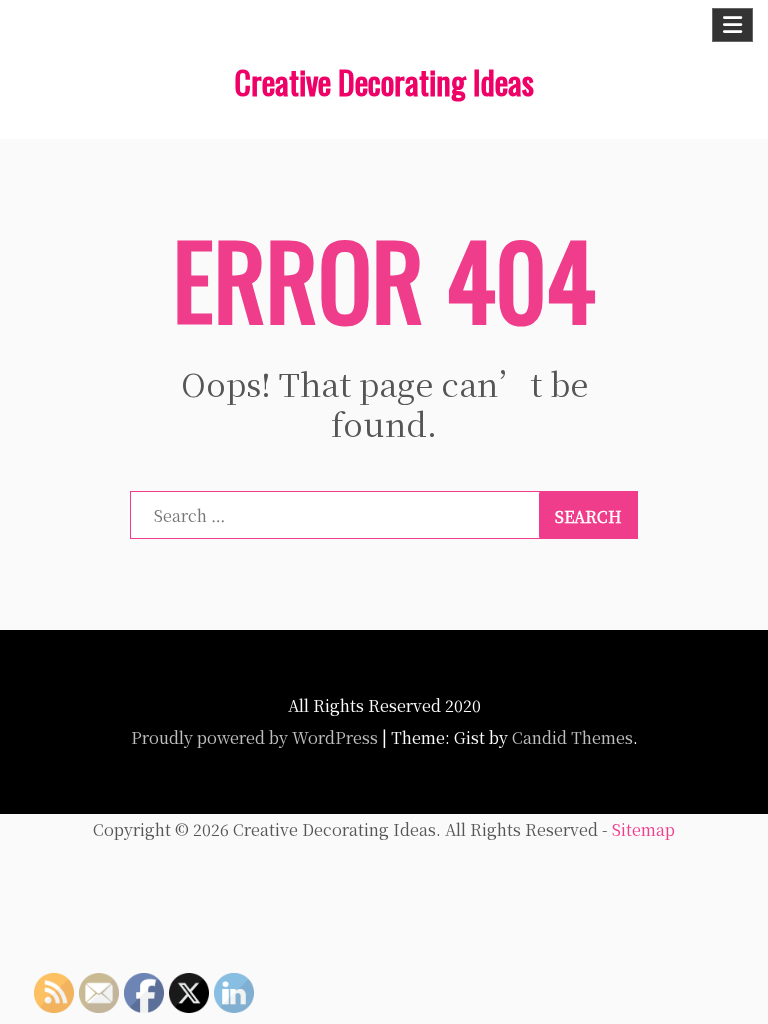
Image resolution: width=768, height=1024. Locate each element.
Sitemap (643, 829)
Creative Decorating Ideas (384, 81)
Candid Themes (572, 737)
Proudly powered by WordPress (254, 737)
